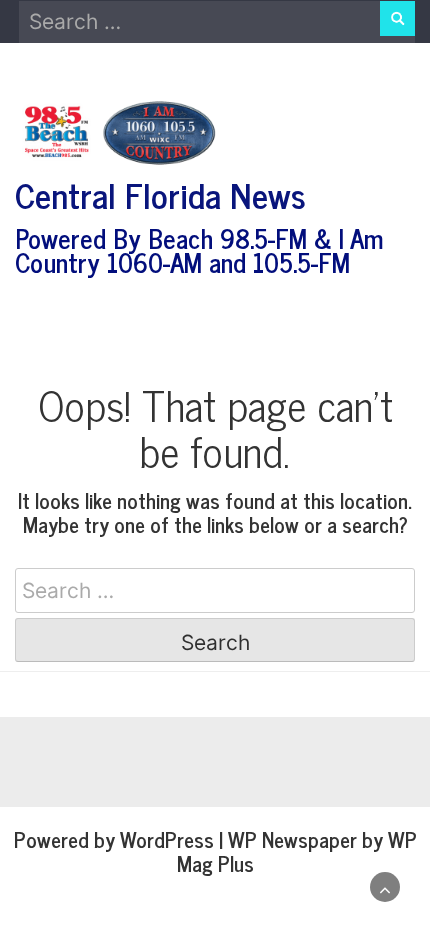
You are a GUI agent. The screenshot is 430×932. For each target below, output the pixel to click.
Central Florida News (160, 194)
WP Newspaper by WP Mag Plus (297, 851)
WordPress (167, 839)
